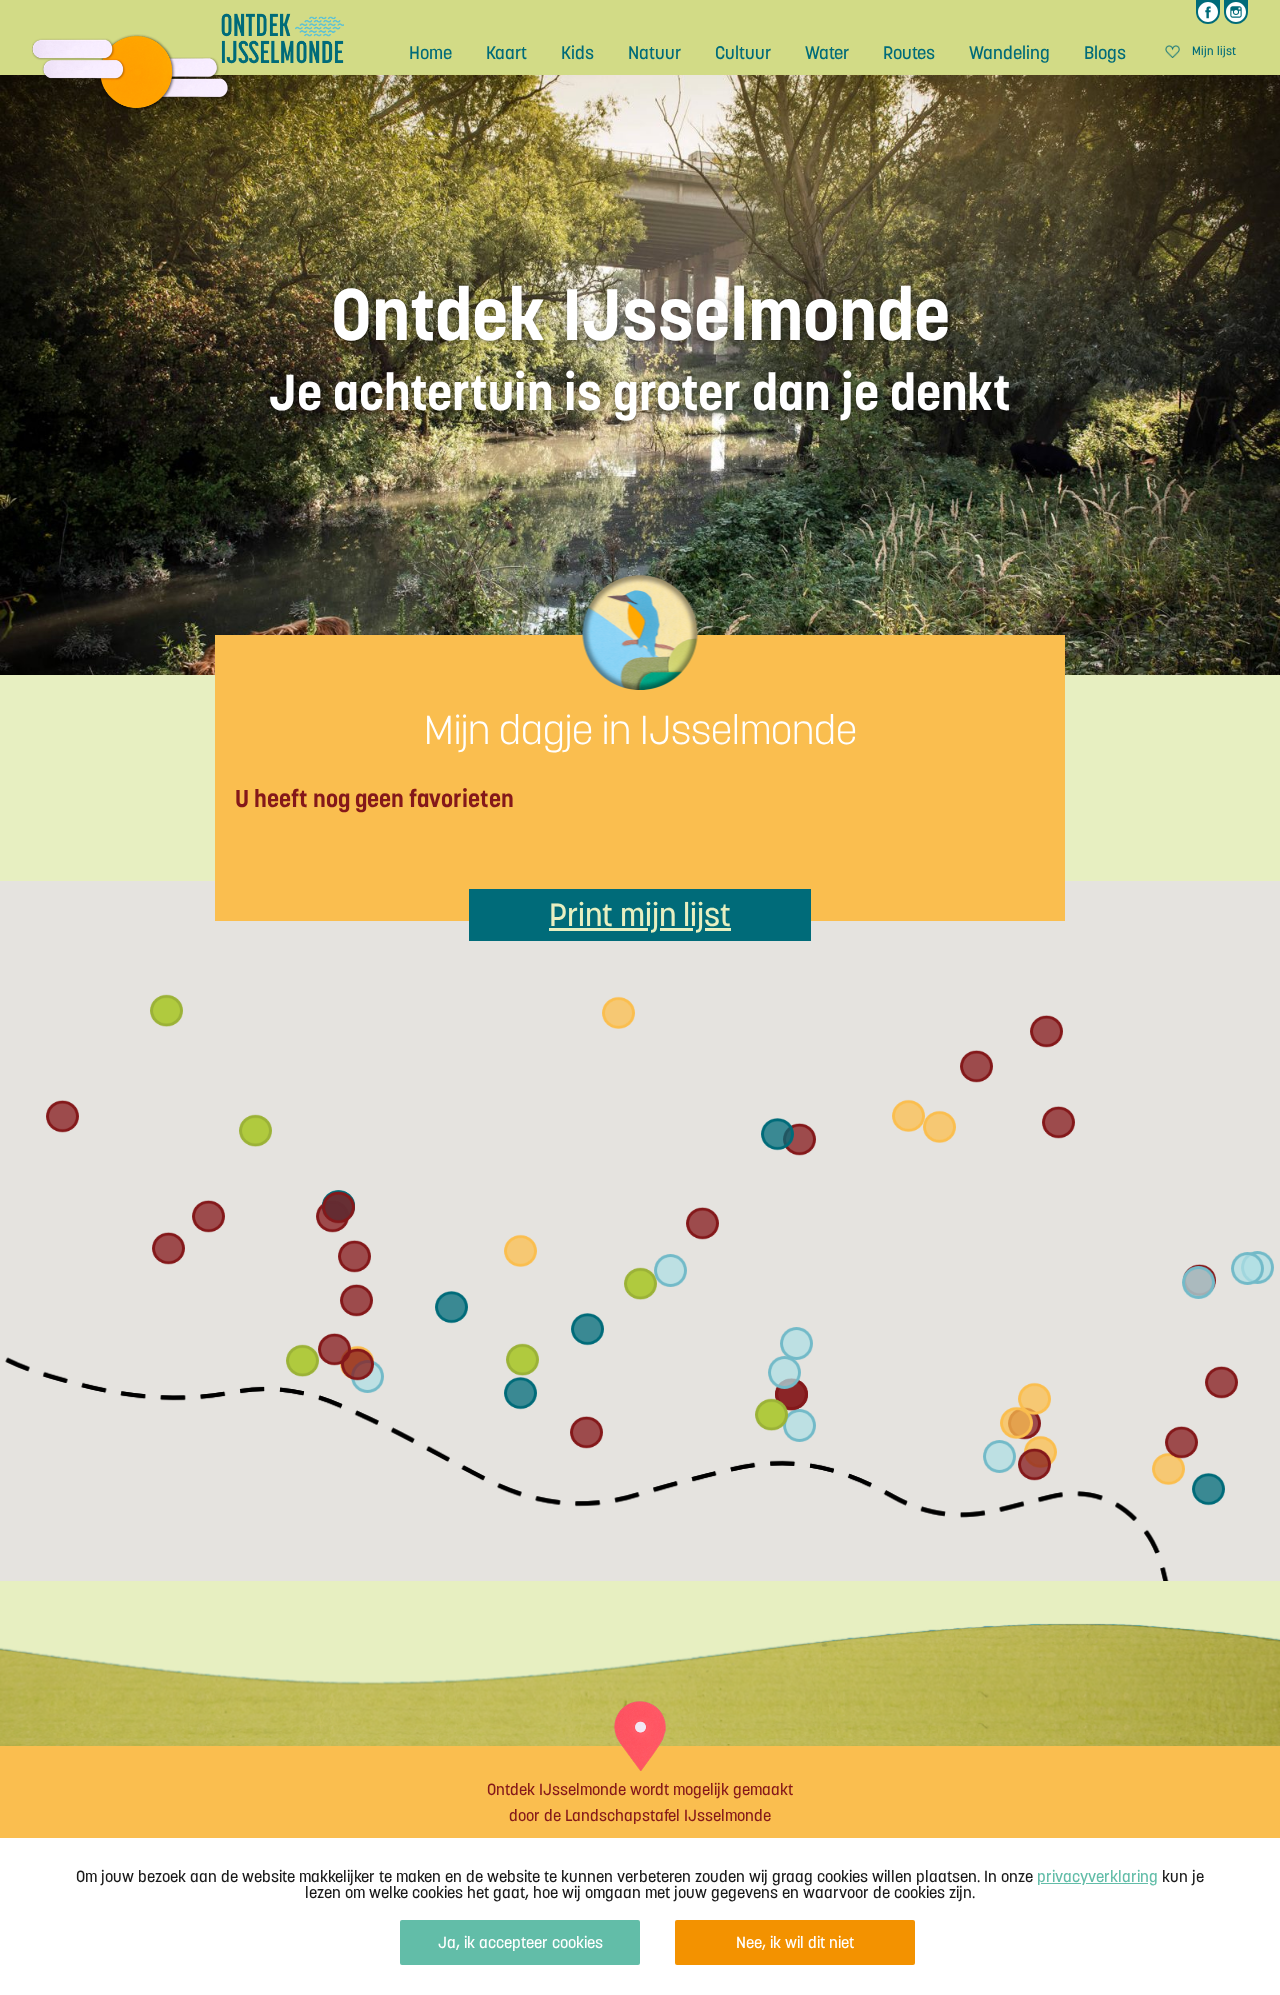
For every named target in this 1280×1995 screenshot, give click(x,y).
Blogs (1105, 52)
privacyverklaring (1097, 1876)
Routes (909, 52)
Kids (577, 52)
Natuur (654, 52)
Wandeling (1009, 52)
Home (430, 52)
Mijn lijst (1214, 51)
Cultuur (743, 52)
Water (827, 52)
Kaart (506, 52)
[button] (587, 1329)
